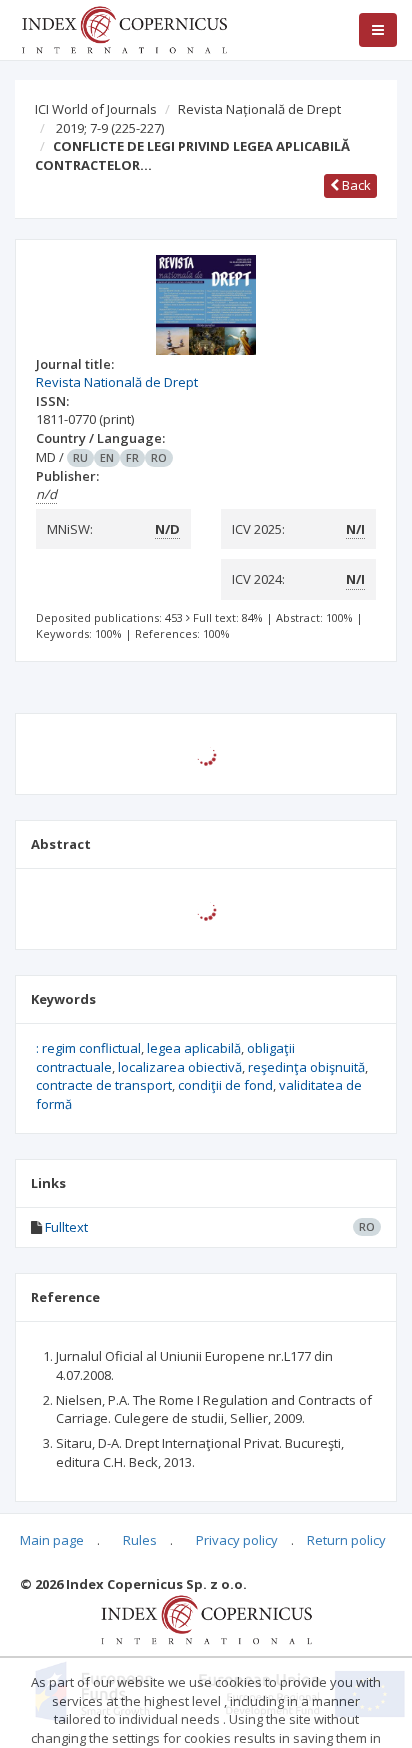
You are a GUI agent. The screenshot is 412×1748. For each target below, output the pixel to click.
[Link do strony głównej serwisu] (124, 28)
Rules (140, 1540)
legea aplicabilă (194, 1048)
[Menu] (378, 30)
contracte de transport (104, 1085)
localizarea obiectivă (180, 1067)
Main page (52, 1540)
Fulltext (66, 1227)
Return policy (346, 1540)
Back (355, 185)
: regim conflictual (88, 1048)
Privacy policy (237, 1540)
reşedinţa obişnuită (306, 1067)
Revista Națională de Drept (259, 109)
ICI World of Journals (96, 109)
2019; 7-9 (110, 128)
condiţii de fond (225, 1085)
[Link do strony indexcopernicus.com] (206, 1618)
